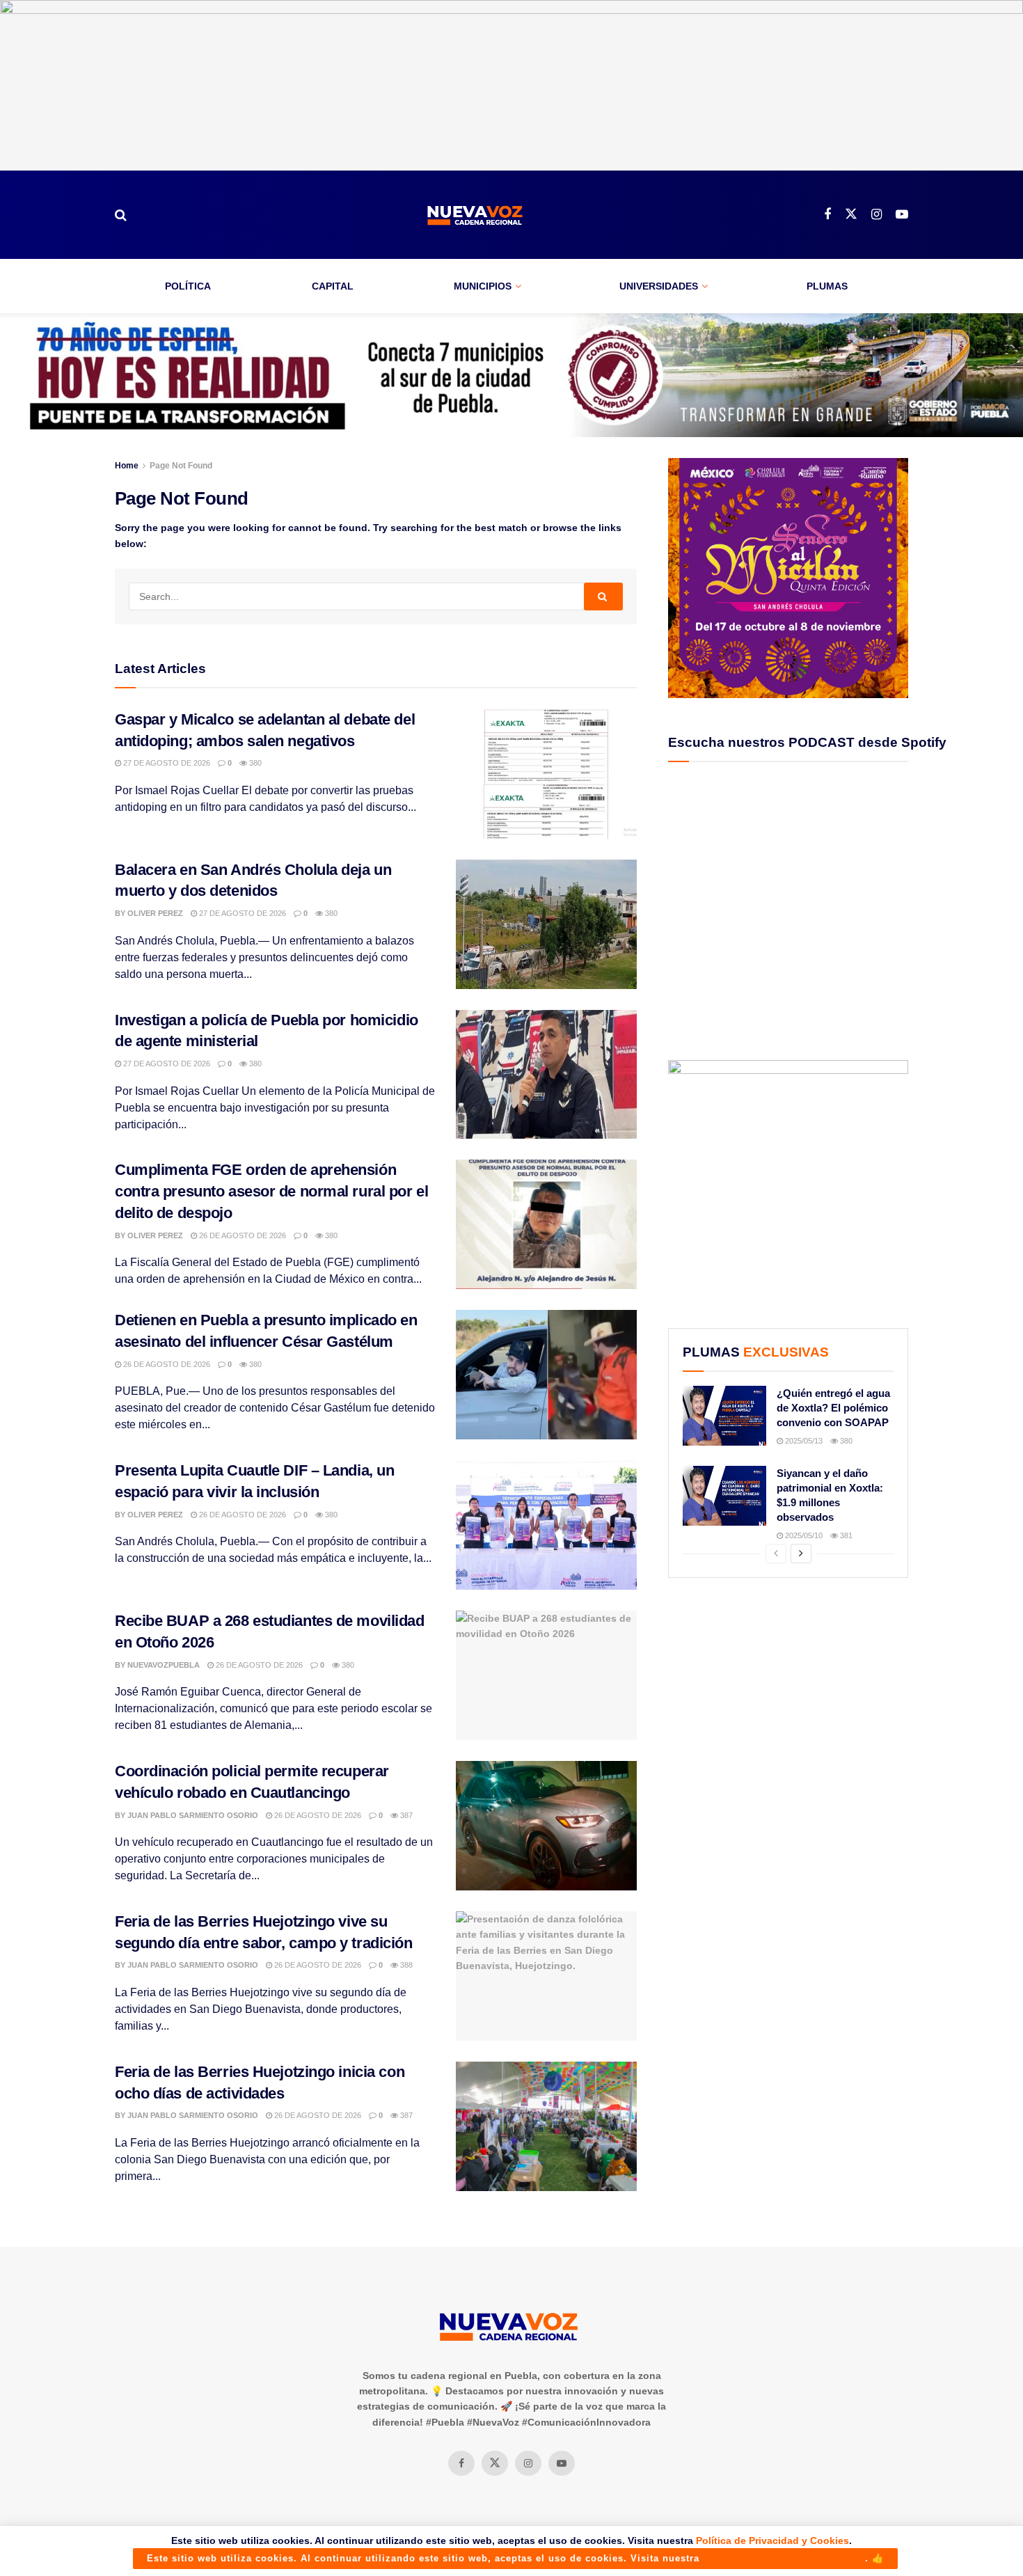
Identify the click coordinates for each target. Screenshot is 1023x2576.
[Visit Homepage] (475, 215)
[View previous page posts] (776, 1554)
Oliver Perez (155, 913)
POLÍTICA (188, 286)
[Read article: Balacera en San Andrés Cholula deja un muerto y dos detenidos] (546, 924)
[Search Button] (121, 215)
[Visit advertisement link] (511, 85)
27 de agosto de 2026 (166, 763)
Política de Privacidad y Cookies (772, 2541)
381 (845, 1535)
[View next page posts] (801, 1554)
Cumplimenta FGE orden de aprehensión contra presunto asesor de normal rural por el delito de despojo (271, 1191)
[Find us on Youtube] (902, 215)
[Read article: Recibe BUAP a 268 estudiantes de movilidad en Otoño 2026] (546, 1675)
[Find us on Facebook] (827, 215)
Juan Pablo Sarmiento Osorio (193, 1815)
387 (405, 1815)
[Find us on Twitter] (851, 214)
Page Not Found (181, 466)
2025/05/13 (803, 1441)
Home (127, 466)
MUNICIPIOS (483, 286)
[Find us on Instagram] (877, 215)
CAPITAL (333, 286)
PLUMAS (827, 286)
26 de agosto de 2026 (241, 1235)
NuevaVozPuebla (164, 1665)
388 (405, 1965)
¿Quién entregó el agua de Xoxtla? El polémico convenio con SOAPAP (833, 1408)
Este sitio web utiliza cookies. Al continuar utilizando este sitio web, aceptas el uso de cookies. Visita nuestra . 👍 (515, 2558)
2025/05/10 (803, 1535)
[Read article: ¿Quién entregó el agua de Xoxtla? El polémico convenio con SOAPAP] (724, 1416)
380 (254, 763)
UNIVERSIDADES (659, 286)
